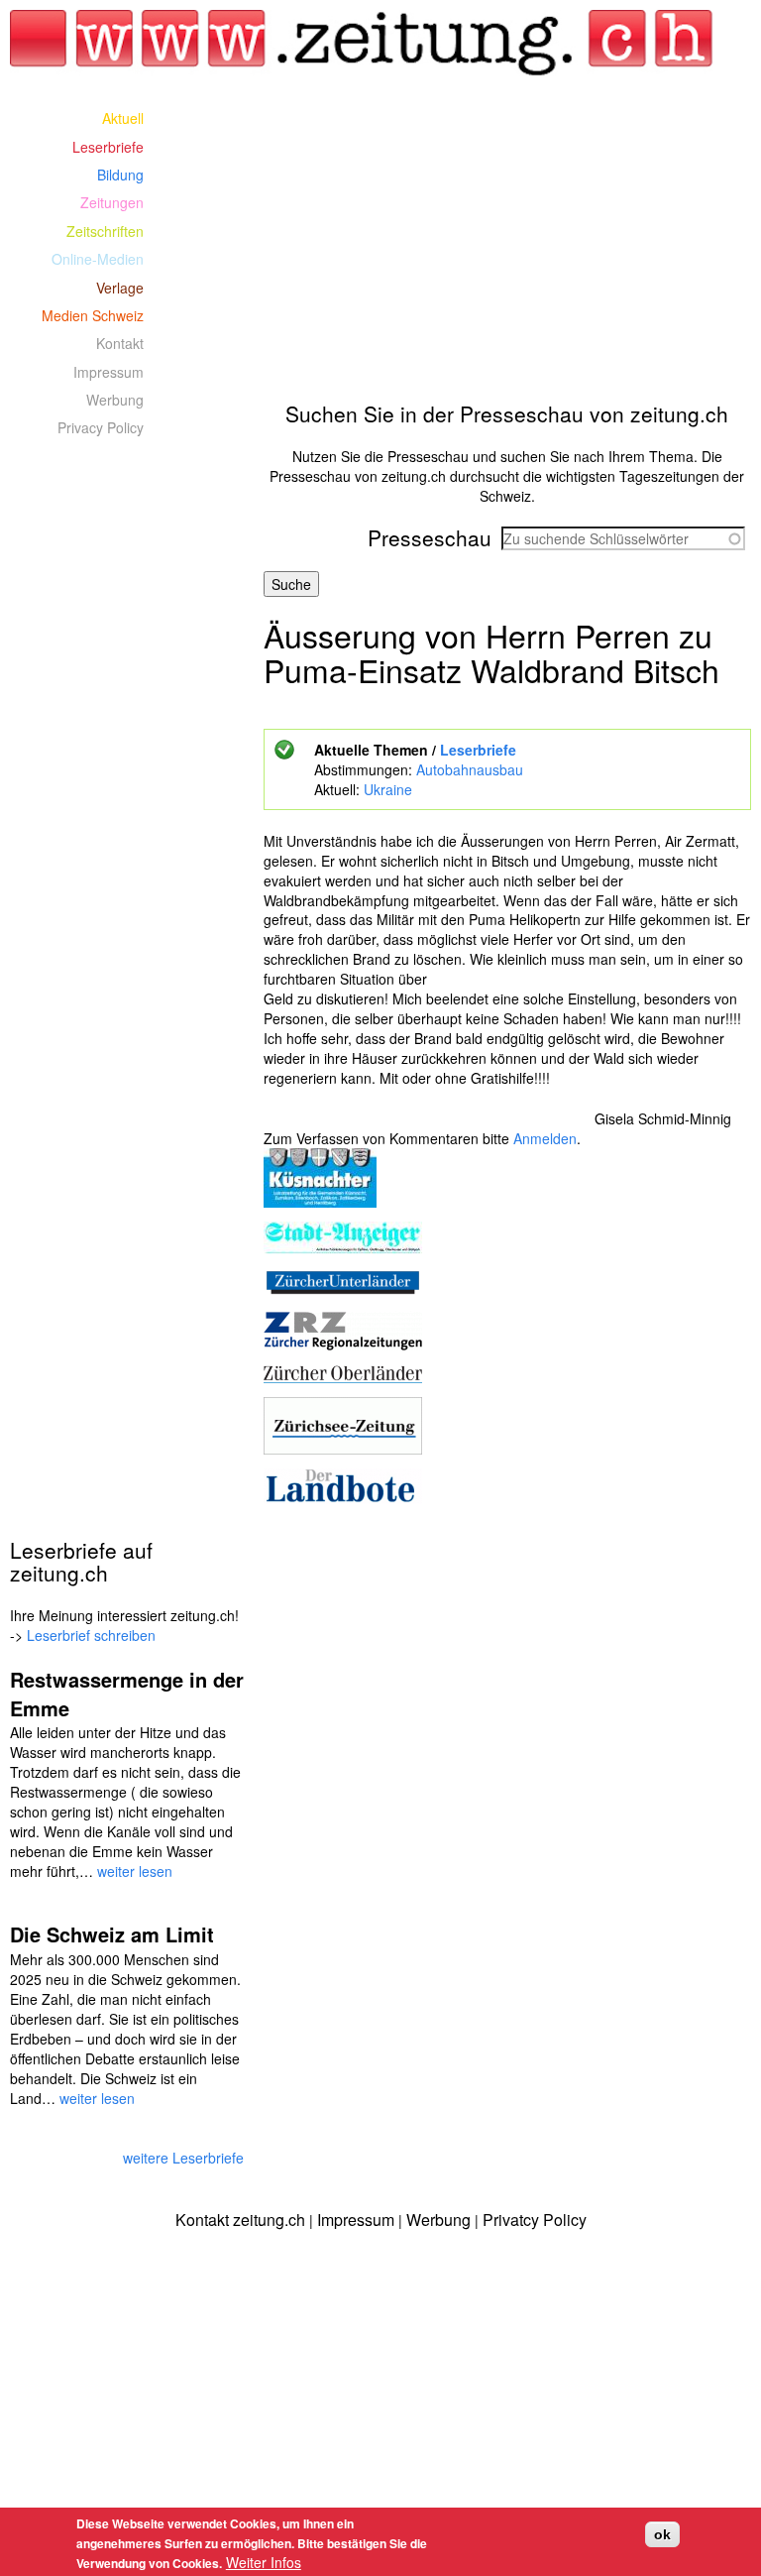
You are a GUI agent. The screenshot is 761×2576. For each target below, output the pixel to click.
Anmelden (545, 1138)
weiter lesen (135, 1871)
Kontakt (120, 343)
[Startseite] (362, 43)
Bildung (120, 175)
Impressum (109, 372)
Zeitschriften (105, 231)
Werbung (115, 400)
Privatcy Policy (535, 2220)
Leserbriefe (478, 750)
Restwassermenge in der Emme (127, 1694)
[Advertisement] (507, 243)
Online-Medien (98, 259)
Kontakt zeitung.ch (240, 2220)
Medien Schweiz (93, 315)
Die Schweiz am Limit (112, 1934)
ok (662, 2534)
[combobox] (623, 538)
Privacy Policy (101, 427)
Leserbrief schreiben (91, 1635)
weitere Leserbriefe (183, 2158)
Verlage (120, 288)
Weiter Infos (264, 2562)
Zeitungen (112, 202)
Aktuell (123, 118)
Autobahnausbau (470, 769)
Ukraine (388, 789)
